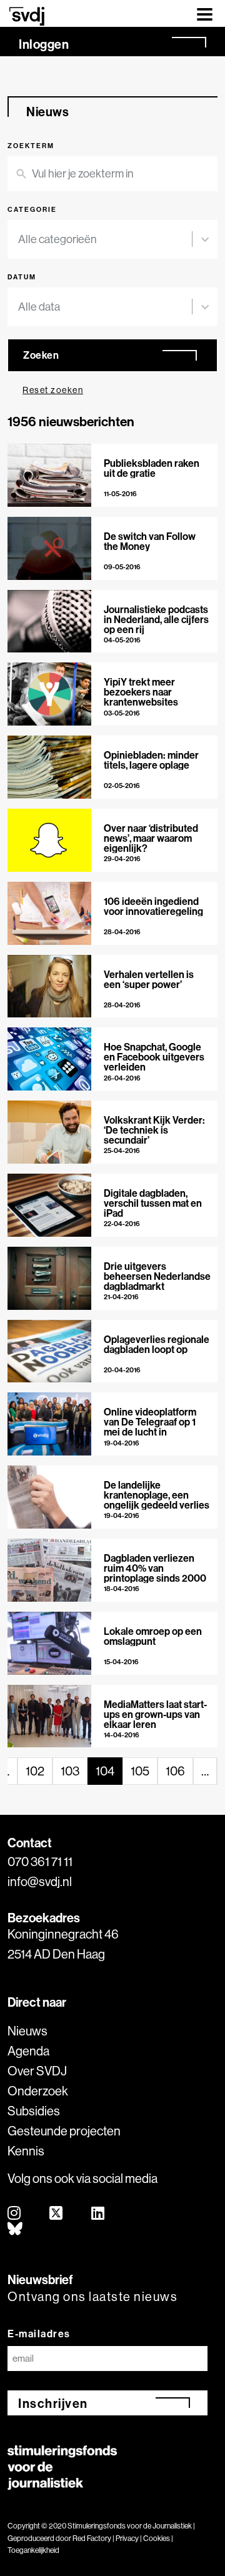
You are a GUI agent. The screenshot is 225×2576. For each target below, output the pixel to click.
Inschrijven (53, 2403)
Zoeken (41, 355)
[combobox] (105, 239)
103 (70, 1771)
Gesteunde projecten (64, 2131)
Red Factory (92, 2538)
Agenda (28, 2051)
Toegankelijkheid (33, 2550)
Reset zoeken (53, 390)
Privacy (127, 2538)
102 (35, 1771)
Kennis (26, 2151)
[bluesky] (16, 2229)
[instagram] (15, 2214)
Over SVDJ (37, 2071)
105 (140, 1771)
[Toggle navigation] (205, 13)
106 (175, 1771)
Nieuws (27, 2031)
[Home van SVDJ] (27, 16)
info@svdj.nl (40, 1881)
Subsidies (34, 2111)
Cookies (157, 2538)
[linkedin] (98, 2214)
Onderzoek (38, 2091)
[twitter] (57, 2214)
